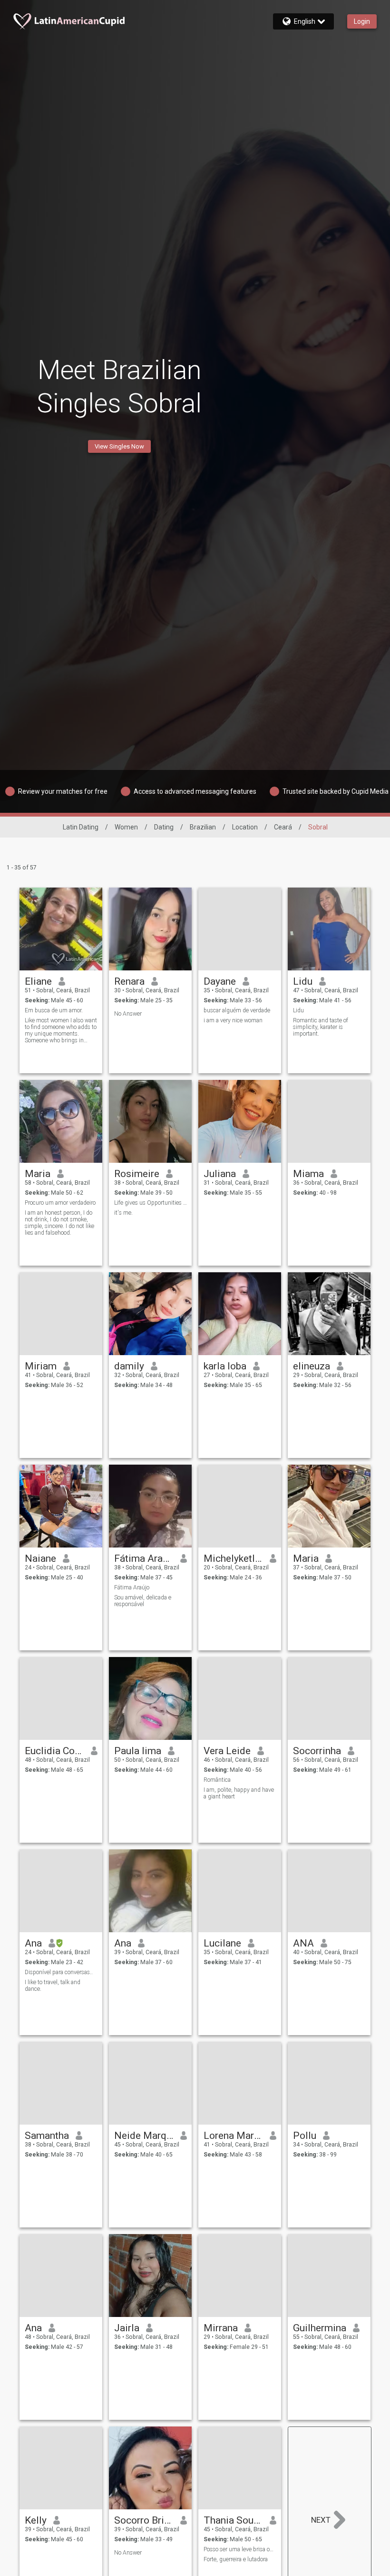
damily (129, 1366)
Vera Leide (227, 1751)
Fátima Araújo (144, 1558)
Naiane (40, 1558)
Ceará (283, 827)
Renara (129, 981)
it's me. (123, 1213)
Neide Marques (144, 2136)
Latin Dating (81, 827)
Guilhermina (320, 2328)
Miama (308, 1174)
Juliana (220, 1174)
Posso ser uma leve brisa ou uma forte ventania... (240, 2549)
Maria (38, 1174)
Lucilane (222, 1943)
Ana (33, 1943)
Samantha (47, 2136)
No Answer (128, 1014)
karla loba (225, 1366)
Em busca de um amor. (54, 1010)
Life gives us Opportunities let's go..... (151, 1203)
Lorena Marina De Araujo (233, 2136)
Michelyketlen (233, 1558)
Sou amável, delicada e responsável (143, 1601)
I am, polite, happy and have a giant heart (239, 1793)
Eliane (38, 981)
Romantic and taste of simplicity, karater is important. (321, 1027)
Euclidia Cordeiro (54, 1751)
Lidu (303, 981)
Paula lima (138, 1751)
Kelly (36, 2520)
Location (245, 827)
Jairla (127, 2328)
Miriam (41, 1366)
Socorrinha (317, 1751)
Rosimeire (137, 1174)
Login (362, 21)
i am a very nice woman (233, 1020)
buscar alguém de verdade (237, 1010)
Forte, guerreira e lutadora (236, 2559)
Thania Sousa (233, 2520)
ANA (303, 1943)
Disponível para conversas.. (59, 1972)
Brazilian (203, 827)
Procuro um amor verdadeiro (60, 1203)
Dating (164, 827)
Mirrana (221, 2328)
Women (126, 827)
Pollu (305, 2136)
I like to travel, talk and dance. (53, 1986)
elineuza (312, 1366)
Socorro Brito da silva (144, 2520)
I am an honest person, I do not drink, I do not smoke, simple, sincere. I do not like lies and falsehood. (59, 1223)
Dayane (220, 981)
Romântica (217, 1780)
